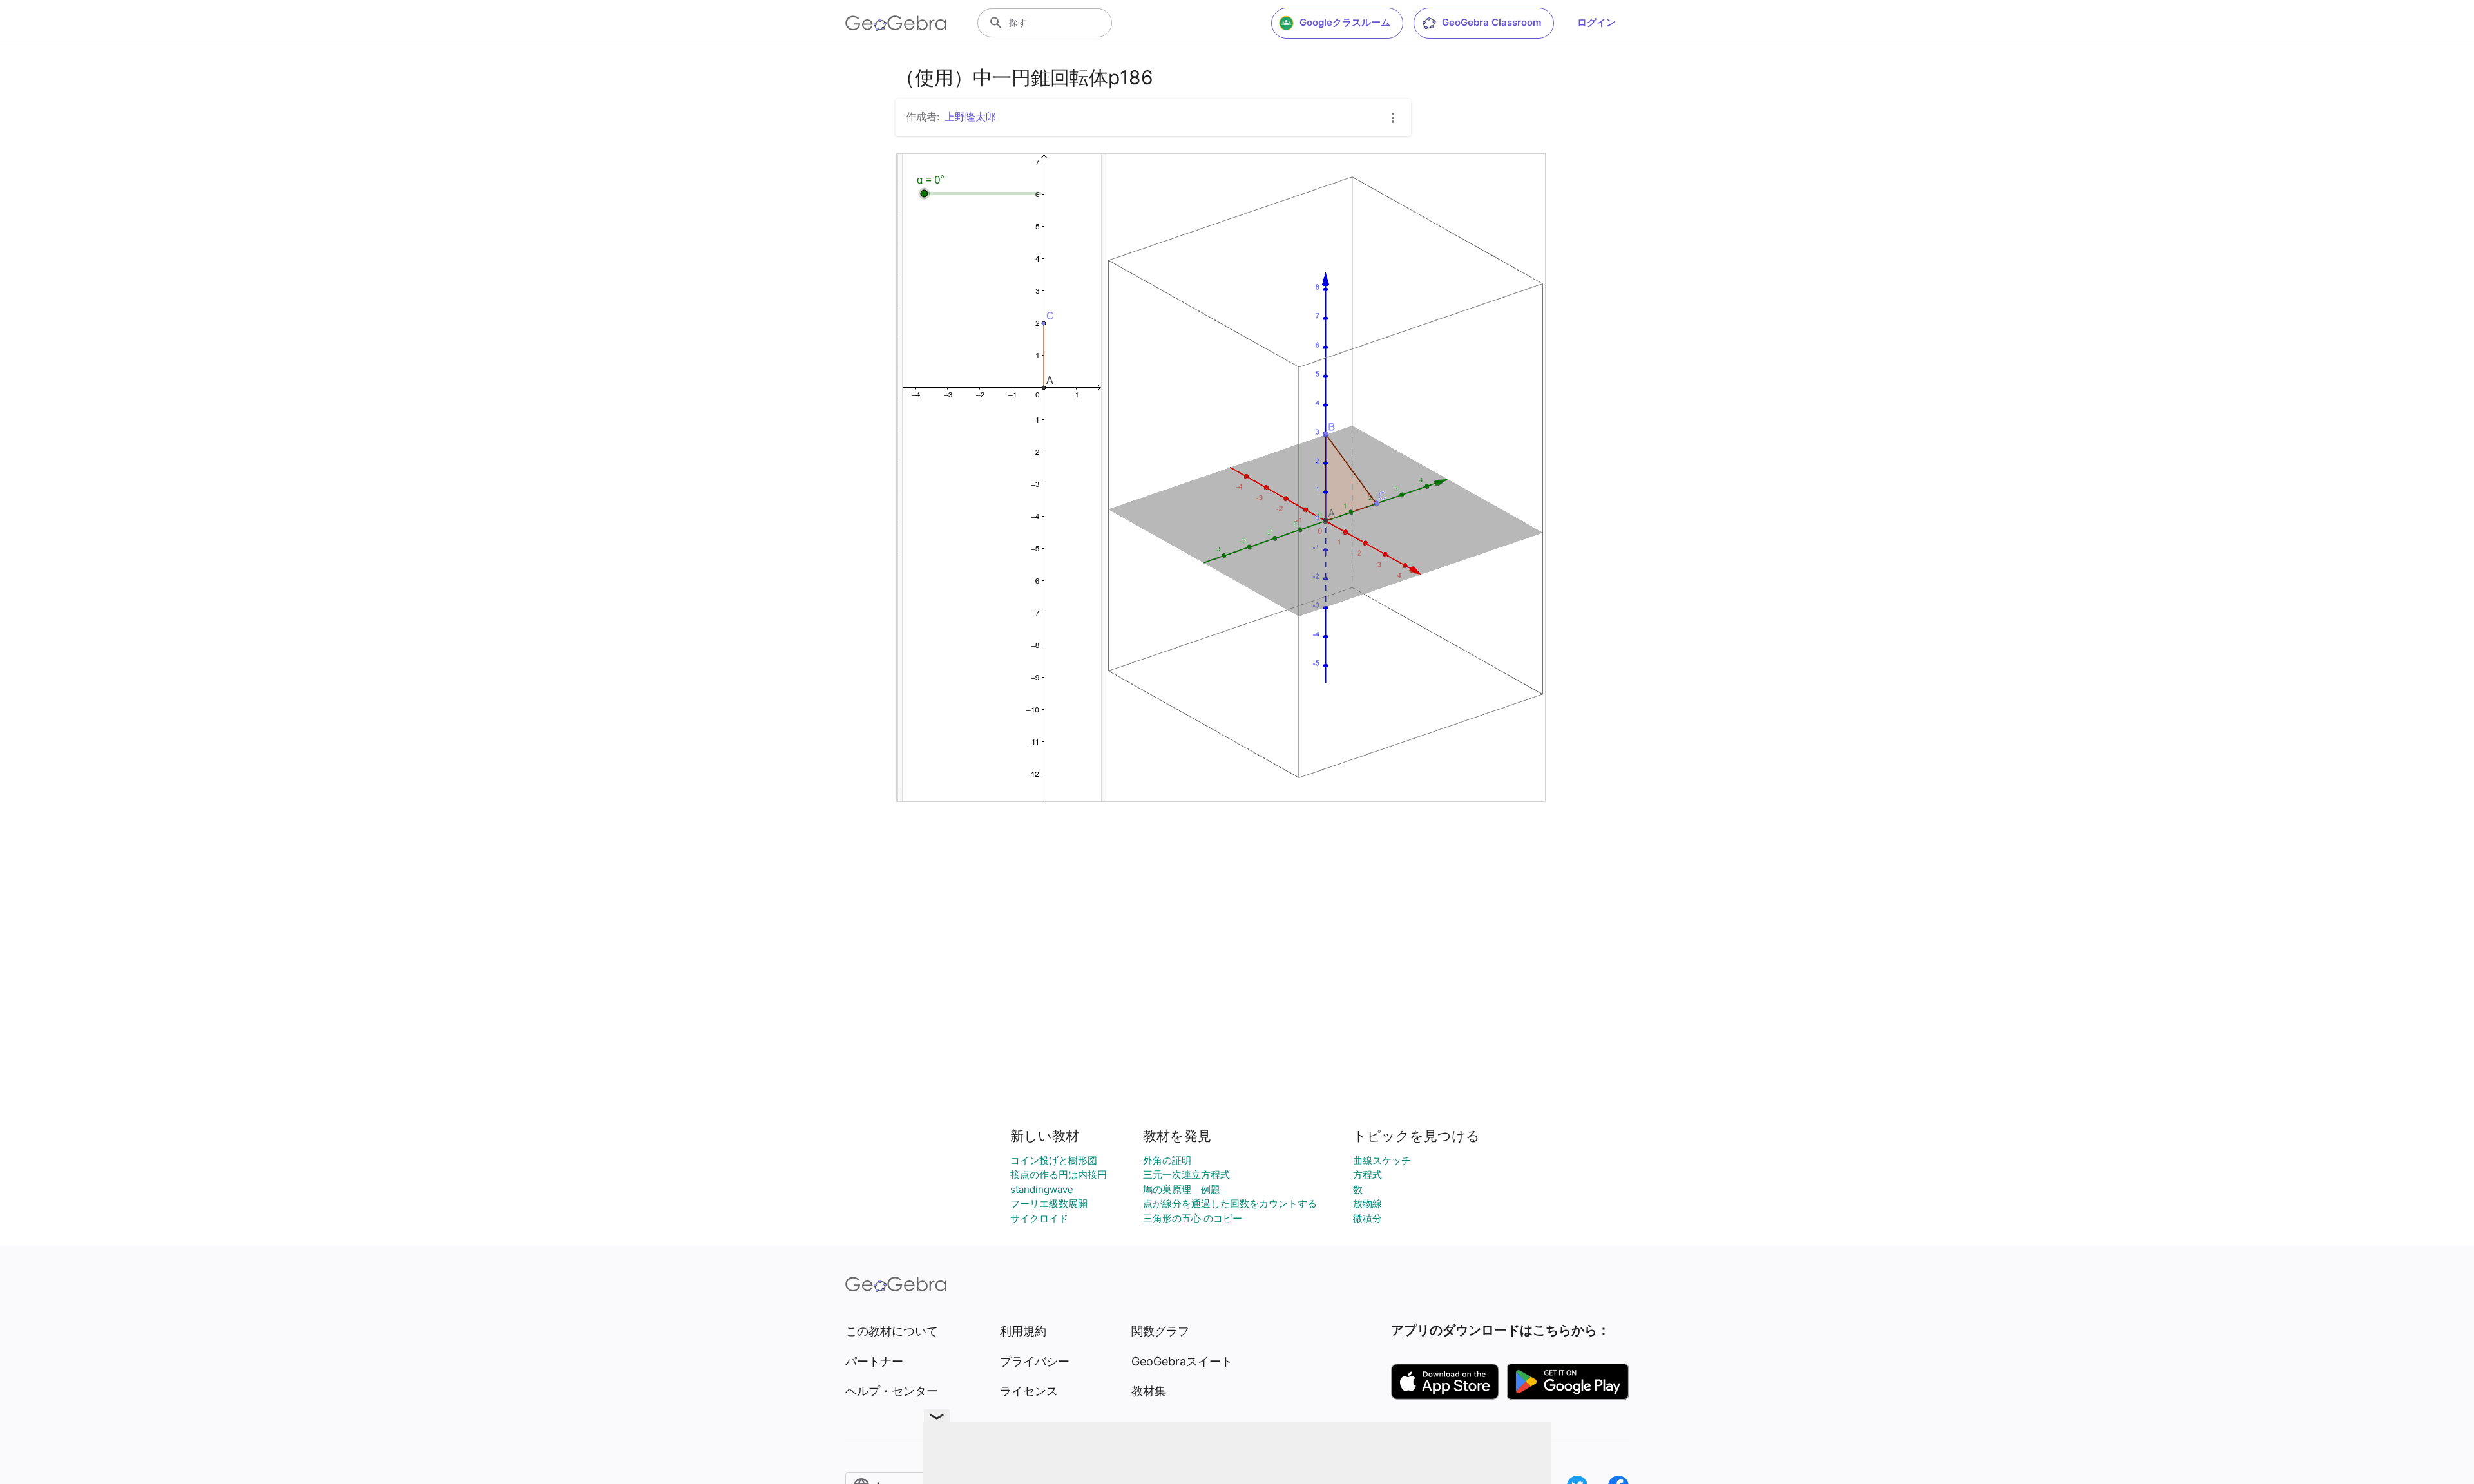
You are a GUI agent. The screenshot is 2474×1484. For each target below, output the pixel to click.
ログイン (1597, 22)
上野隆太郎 (970, 117)
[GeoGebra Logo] (896, 23)
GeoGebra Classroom (1491, 22)
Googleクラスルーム (1345, 22)
